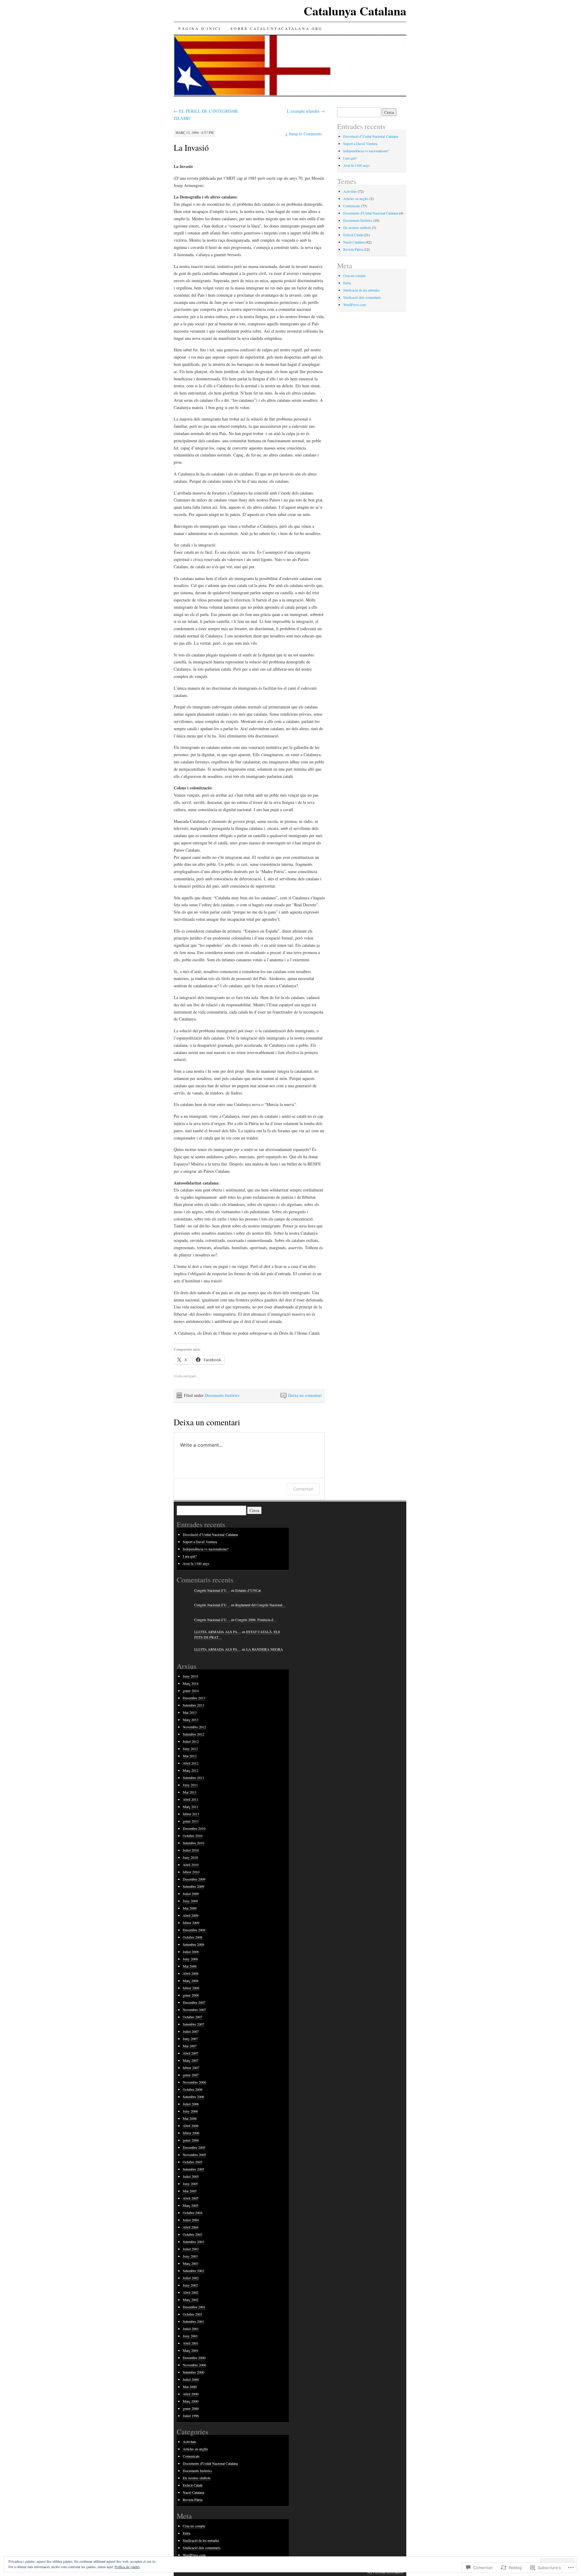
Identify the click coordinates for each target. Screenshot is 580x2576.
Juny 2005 (190, 2184)
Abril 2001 (191, 2343)
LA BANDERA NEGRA (265, 1649)
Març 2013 (191, 1720)
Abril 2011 (191, 1799)
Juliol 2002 (191, 2278)
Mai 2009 (190, 1908)
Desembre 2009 (194, 1879)
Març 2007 (191, 2060)
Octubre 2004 (193, 2213)
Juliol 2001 (191, 2329)
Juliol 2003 (191, 2249)
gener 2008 (191, 1995)
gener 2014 (191, 1691)
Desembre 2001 (194, 2307)
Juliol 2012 (191, 1741)
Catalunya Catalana (355, 11)
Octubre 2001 (193, 2314)
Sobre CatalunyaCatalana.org (276, 28)
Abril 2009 (191, 1915)
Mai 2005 (190, 2191)
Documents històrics (222, 1395)
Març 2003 (191, 2263)
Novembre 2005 (194, 2155)
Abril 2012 (191, 1763)
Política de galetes (127, 2567)
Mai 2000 (190, 2387)
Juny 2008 (190, 1959)
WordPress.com (354, 305)
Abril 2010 (191, 1865)
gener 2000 (191, 2408)
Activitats (350, 191)
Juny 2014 (190, 1676)
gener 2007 (191, 2075)
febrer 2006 (191, 2133)
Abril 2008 (191, 1973)
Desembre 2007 (194, 2002)
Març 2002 (191, 2300)
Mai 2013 (190, 1712)
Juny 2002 (190, 2285)
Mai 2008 (190, 1966)
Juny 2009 (190, 1901)
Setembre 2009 (193, 1886)
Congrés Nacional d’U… (212, 1590)
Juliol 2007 (191, 2031)
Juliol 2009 (191, 1894)
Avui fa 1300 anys (356, 165)
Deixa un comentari (305, 1395)
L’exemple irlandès (306, 111)
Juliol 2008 (191, 1952)
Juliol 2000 (191, 2379)
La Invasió (191, 147)
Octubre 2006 (193, 2089)
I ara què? (350, 158)
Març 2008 (191, 1981)
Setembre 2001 (193, 2321)
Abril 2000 (191, 2394)
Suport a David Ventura (360, 143)
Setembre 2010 (193, 1843)
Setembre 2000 (193, 2372)
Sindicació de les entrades (361, 290)
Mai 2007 (190, 2046)
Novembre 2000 (194, 2365)
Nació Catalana (354, 242)
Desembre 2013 (194, 1698)
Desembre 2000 (194, 2358)
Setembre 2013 (193, 1705)
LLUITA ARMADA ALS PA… (218, 1632)
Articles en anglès (356, 198)
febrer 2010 (191, 1872)
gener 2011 (191, 1821)
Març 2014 (191, 1683)
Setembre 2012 (193, 1734)
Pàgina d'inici (200, 28)
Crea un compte (354, 276)
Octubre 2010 (193, 1836)
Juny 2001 (190, 2336)
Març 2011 (191, 1807)
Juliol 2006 (191, 2104)
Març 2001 (191, 2350)
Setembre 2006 (193, 2097)
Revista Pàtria (353, 249)
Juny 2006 (190, 2111)
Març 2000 (191, 2401)
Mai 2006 (190, 2118)
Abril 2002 (191, 2292)
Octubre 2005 (193, 2162)
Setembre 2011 (193, 1778)
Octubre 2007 (193, 2017)
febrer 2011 (191, 1814)
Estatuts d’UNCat (248, 1590)
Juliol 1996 (191, 2416)
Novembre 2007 (194, 2010)
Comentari (303, 1489)
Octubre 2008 (193, 1937)
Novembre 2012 (194, 1727)
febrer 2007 (191, 2068)
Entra (347, 283)
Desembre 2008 (194, 1930)
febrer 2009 (191, 1923)
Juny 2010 (190, 1857)
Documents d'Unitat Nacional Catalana (371, 213)
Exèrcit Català (353, 235)
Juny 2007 (190, 2039)
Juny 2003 (190, 2256)
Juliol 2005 (191, 2176)
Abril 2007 (191, 2053)
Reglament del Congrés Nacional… (261, 1605)
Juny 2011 (190, 1785)
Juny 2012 (190, 1749)
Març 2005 (191, 2205)
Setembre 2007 (193, 2024)
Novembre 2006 (194, 2082)
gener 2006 (191, 2140)
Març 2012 (191, 1770)
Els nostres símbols (357, 227)
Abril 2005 (191, 2198)
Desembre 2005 (194, 2147)
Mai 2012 (190, 1756)
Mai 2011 (190, 1792)
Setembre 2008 (193, 1944)
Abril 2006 (191, 2126)
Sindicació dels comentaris (362, 297)
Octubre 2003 (193, 2234)
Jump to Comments (303, 134)
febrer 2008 (191, 1988)
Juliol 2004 (191, 2220)
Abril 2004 (191, 2227)
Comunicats (352, 206)
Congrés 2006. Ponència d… (256, 1620)
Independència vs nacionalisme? (366, 151)
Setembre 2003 (193, 2242)
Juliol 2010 (191, 1850)
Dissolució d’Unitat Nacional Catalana (371, 136)
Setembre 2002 (193, 2271)
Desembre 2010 (194, 1828)
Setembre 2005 (193, 2169)
